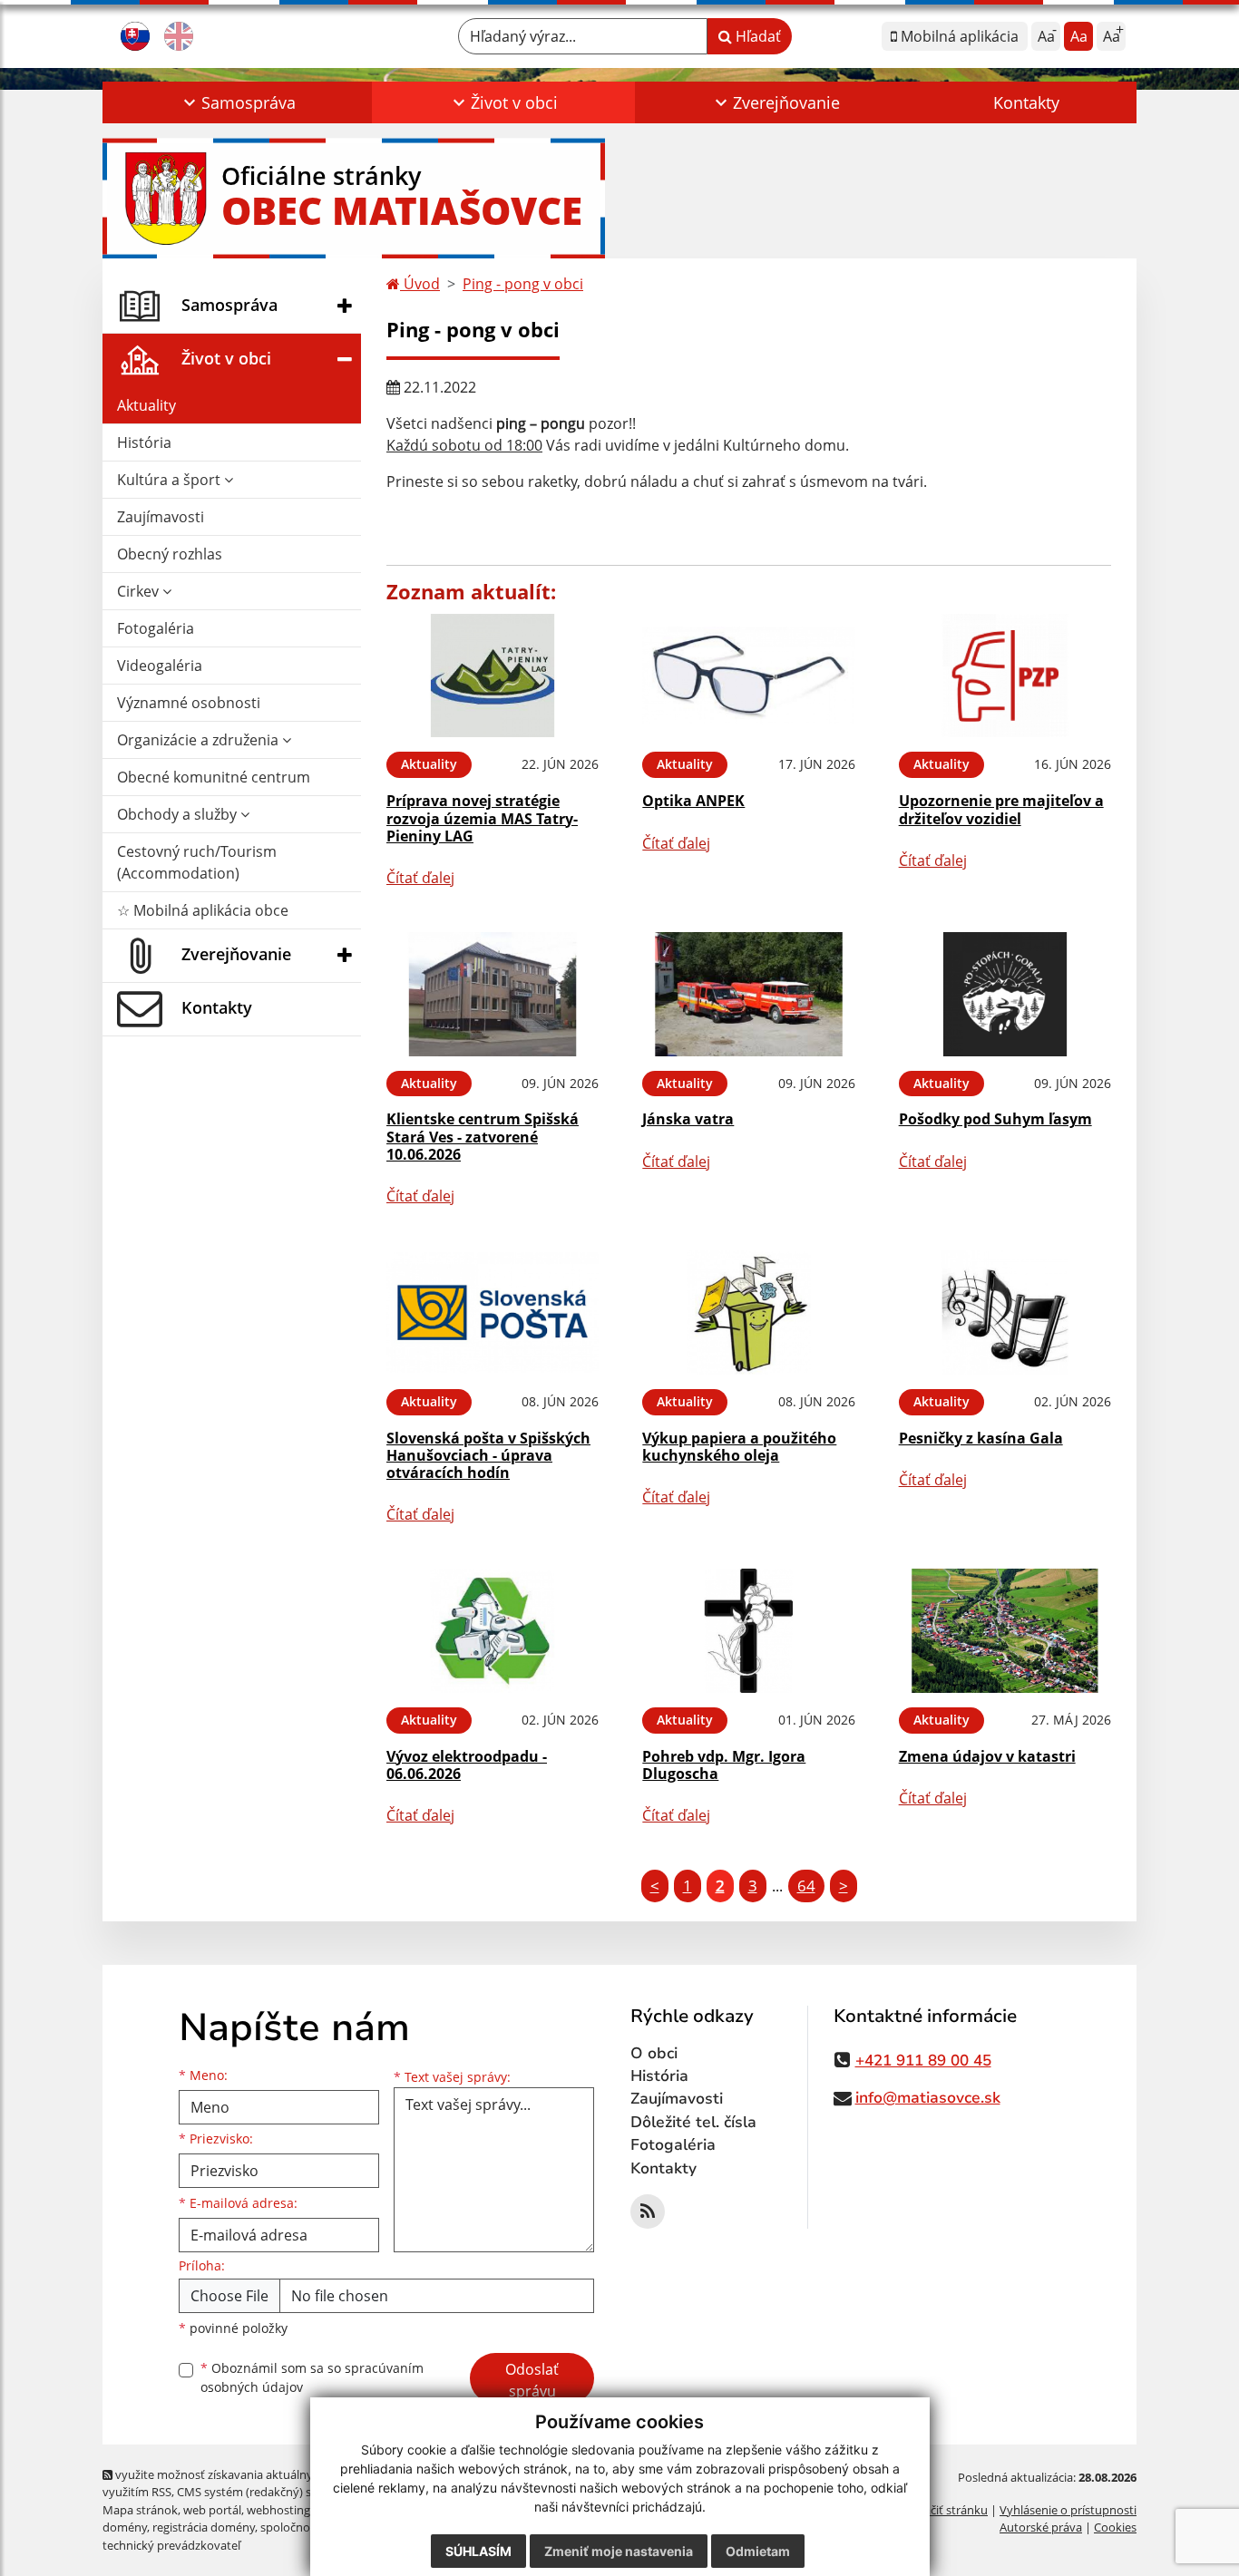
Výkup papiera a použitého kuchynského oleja (739, 1447)
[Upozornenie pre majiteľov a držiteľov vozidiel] (1005, 676)
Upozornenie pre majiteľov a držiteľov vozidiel (1001, 809)
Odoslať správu (532, 2380)
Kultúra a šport (171, 480)
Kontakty (1026, 102)
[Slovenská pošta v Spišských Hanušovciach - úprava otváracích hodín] (493, 1312)
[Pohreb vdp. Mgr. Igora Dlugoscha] (748, 1631)
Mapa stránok (140, 2510)
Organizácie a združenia (200, 740)
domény (125, 2527)
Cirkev (140, 591)
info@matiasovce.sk (928, 2098)
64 (806, 1886)
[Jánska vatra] (748, 994)
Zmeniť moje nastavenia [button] (619, 2551)
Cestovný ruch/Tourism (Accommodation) (197, 862)
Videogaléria (160, 666)
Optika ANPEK (693, 801)
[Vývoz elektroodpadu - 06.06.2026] (493, 1631)
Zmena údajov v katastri (987, 1756)
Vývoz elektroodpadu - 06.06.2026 (467, 1765)
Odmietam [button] (758, 2551)
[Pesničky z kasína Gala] (1005, 1312)
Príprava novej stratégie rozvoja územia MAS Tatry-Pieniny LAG (482, 818)
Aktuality (146, 405)
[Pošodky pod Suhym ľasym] (1005, 994)
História (144, 442)
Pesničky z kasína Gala (981, 1438)
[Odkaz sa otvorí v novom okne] (648, 2211)
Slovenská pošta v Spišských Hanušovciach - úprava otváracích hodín (488, 1455)
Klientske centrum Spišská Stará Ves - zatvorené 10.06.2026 (483, 1136)
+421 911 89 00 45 (923, 2061)
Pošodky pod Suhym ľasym (995, 1119)
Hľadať (756, 36)
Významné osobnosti (189, 703)
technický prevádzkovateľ (171, 2545)
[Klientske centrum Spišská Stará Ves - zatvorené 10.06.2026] (493, 994)
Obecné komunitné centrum (214, 777)
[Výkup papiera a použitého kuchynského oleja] (748, 1312)
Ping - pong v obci (523, 284)
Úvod (420, 284)
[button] (237, 102)
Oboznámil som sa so (312, 2377)
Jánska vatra (688, 1119)
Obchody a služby (179, 814)
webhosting (278, 2510)
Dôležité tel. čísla (693, 2122)
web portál (212, 2510)
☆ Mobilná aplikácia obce (203, 910)
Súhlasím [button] (478, 2551)
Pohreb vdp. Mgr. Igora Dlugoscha (724, 1765)
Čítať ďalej (420, 878)
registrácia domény (204, 2527)
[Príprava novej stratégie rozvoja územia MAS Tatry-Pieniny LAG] (493, 676)
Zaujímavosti (161, 517)
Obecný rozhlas (170, 554)
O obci (654, 2053)
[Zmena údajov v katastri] (1005, 1631)
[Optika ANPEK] (748, 676)
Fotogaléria (156, 628)
